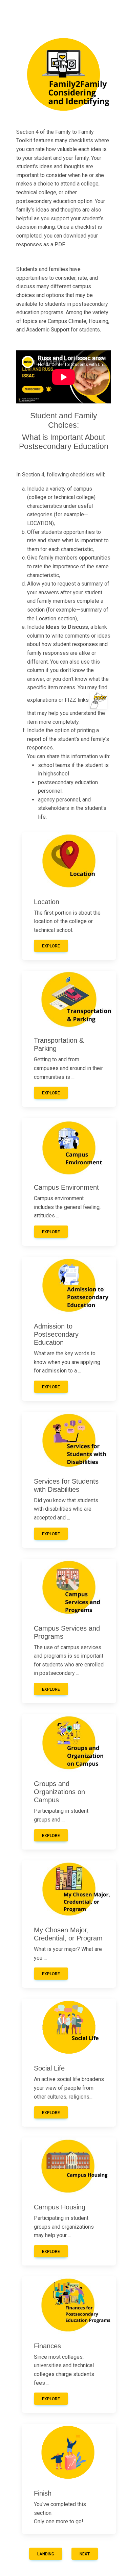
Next (85, 2554)
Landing (46, 2554)
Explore (51, 946)
